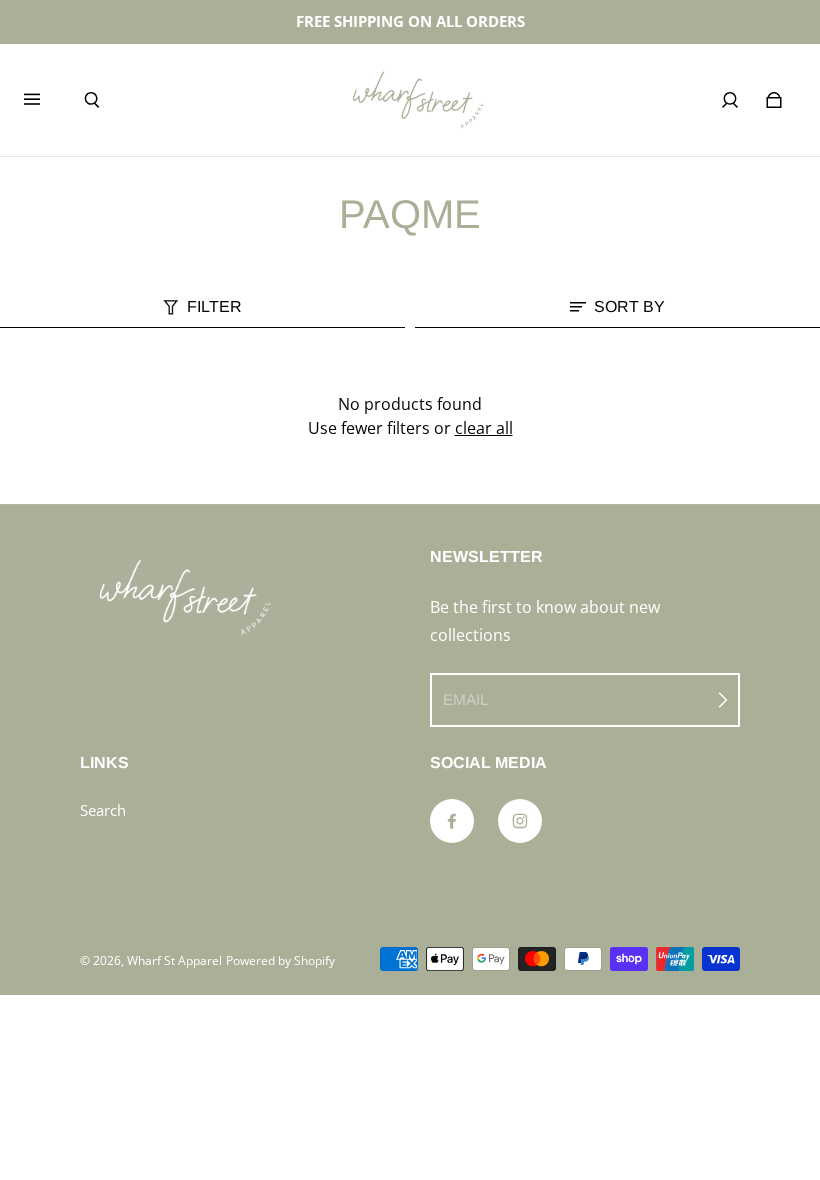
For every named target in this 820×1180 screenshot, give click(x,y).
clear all (484, 428)
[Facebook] (452, 821)
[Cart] (774, 100)
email (466, 699)
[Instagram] (520, 821)
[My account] (730, 100)
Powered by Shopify (280, 960)
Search (103, 810)
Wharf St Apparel (174, 960)
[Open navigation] (46, 100)
